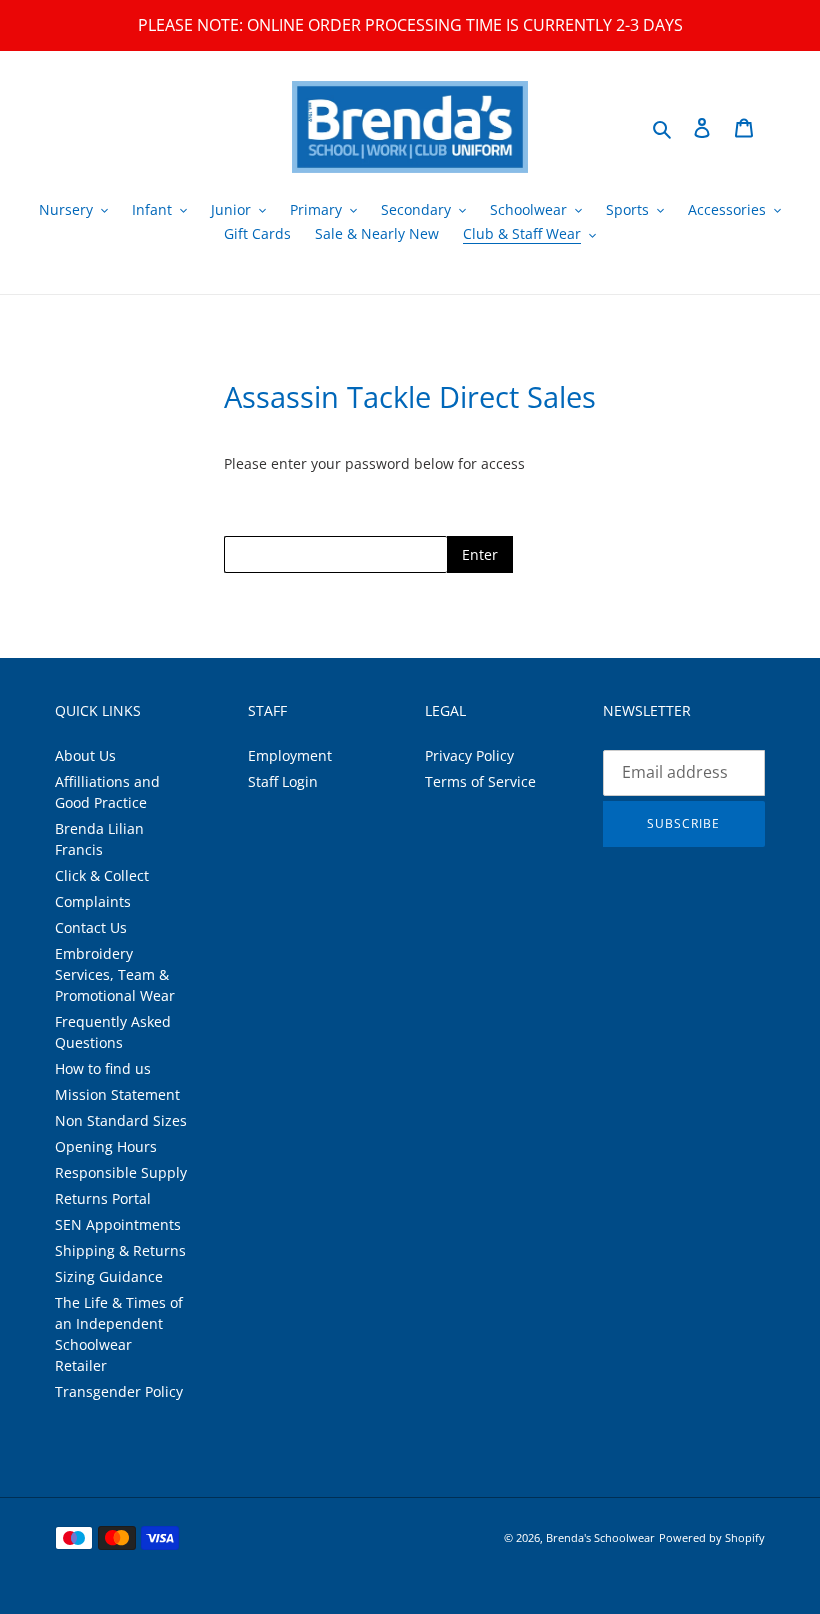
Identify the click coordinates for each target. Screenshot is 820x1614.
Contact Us (91, 927)
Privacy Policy (469, 755)
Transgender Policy (119, 1391)
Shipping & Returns (120, 1250)
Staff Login (283, 781)
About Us (85, 755)
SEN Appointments (118, 1224)
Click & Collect (102, 875)
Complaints (93, 901)
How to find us (103, 1068)
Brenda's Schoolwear (600, 1537)
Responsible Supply (121, 1172)
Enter (480, 554)
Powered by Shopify (712, 1537)
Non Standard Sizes (121, 1120)
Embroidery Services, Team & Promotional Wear (115, 974)
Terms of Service (480, 781)
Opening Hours (106, 1146)
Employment (290, 755)
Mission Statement (117, 1094)
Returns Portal (103, 1198)
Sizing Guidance (109, 1276)
